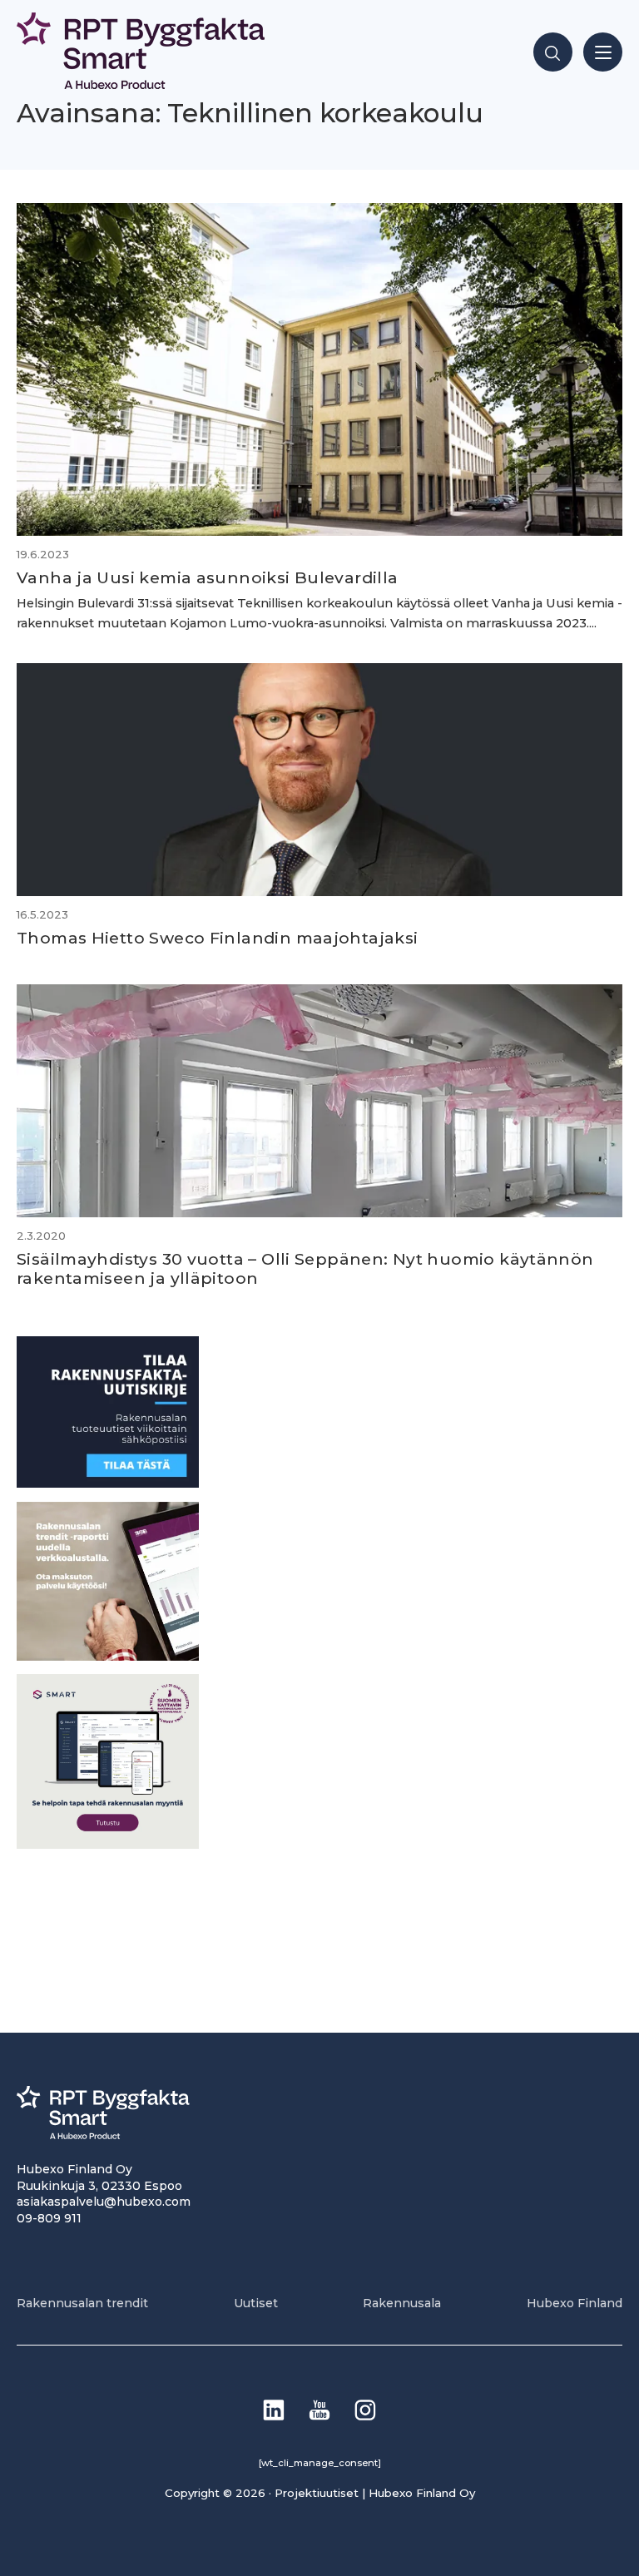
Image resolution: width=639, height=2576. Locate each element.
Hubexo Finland (575, 2303)
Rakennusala (402, 2303)
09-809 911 (49, 2218)
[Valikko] (603, 52)
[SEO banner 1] (108, 1844)
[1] (108, 1483)
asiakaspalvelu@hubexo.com (104, 2202)
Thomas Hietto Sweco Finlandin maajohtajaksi (218, 938)
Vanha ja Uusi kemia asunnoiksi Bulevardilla (208, 577)
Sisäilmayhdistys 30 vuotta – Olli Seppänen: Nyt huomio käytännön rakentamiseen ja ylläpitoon (305, 1268)
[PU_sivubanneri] (108, 1656)
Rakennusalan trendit (82, 2303)
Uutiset (256, 2303)
